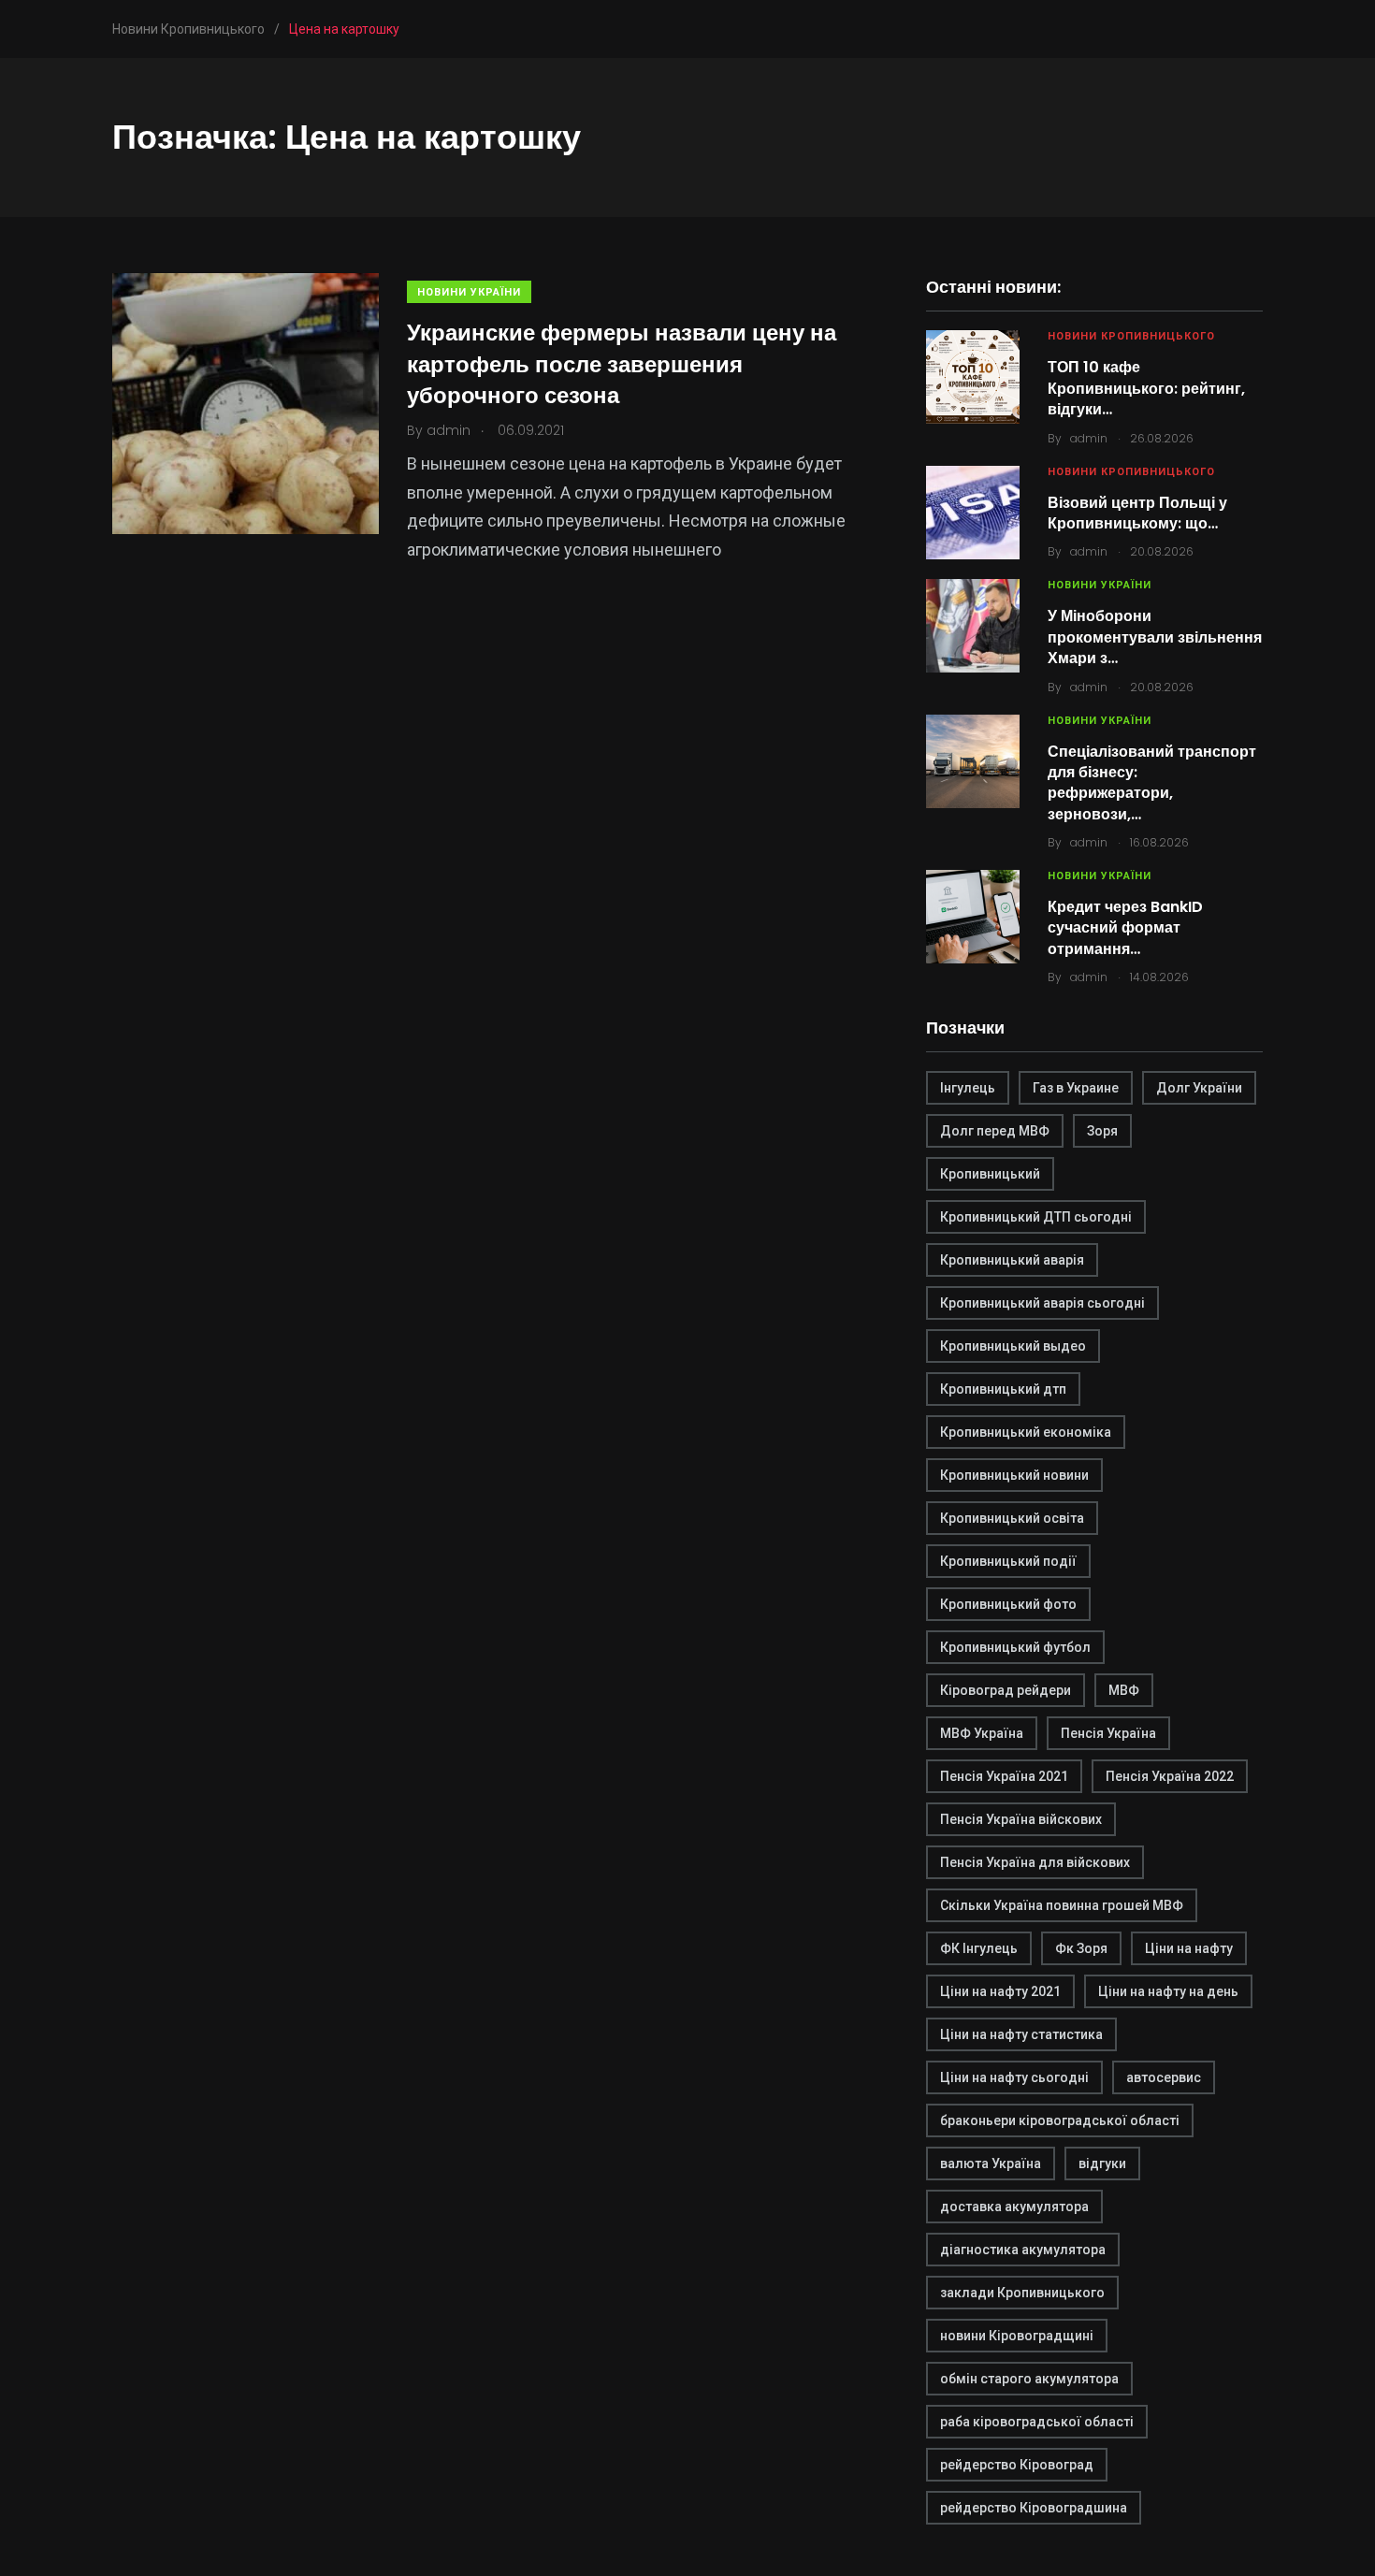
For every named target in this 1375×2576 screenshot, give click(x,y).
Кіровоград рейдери (1006, 1690)
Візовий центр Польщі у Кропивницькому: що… (1137, 513)
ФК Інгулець (979, 1948)
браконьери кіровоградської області (1060, 2120)
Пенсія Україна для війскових (1035, 1862)
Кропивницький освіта (1012, 1518)
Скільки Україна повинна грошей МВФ (1062, 1905)
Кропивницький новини (1014, 1475)
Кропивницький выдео (1013, 1346)
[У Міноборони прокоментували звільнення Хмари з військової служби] (973, 626)
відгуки (1102, 2164)
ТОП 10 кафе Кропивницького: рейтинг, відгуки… (1146, 388)
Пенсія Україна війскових (1021, 1819)
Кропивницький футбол (1015, 1647)
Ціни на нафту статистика (1021, 2034)
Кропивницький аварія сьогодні (1042, 1303)
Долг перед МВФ (995, 1131)
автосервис (1164, 2077)
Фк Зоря (1081, 1948)
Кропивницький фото (1008, 1604)
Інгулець (968, 1088)
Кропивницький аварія (1012, 1260)
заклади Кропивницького (1022, 2293)
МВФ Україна (982, 1733)
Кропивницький (990, 1174)
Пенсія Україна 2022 (1170, 1776)
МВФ (1124, 1690)
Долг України (1199, 1088)
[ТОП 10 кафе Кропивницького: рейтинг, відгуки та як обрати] (973, 377)
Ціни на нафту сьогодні (1014, 2077)
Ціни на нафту (1189, 1948)
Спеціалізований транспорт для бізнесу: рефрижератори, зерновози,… (1152, 783)
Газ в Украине (1076, 1088)
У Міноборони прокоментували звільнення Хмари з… (1155, 637)
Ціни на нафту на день (1168, 1991)
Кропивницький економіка (1026, 1432)
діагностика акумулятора (1023, 2250)
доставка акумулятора (1014, 2207)
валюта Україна (991, 2164)
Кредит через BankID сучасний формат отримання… (1125, 928)
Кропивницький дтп (1003, 1389)
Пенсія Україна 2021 (1004, 1776)
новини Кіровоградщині (1017, 2336)
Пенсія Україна (1108, 1733)
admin (1089, 438)
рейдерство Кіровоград (1017, 2465)
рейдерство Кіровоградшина (1034, 2508)
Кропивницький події (1008, 1561)
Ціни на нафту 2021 (1000, 1991)
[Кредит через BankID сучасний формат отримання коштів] (973, 917)
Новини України (469, 292)
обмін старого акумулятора (1029, 2379)
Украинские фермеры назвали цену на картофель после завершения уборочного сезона (622, 364)
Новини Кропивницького (1131, 336)
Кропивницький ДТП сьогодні (1036, 1217)
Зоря (1102, 1131)
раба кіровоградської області (1037, 2422)
